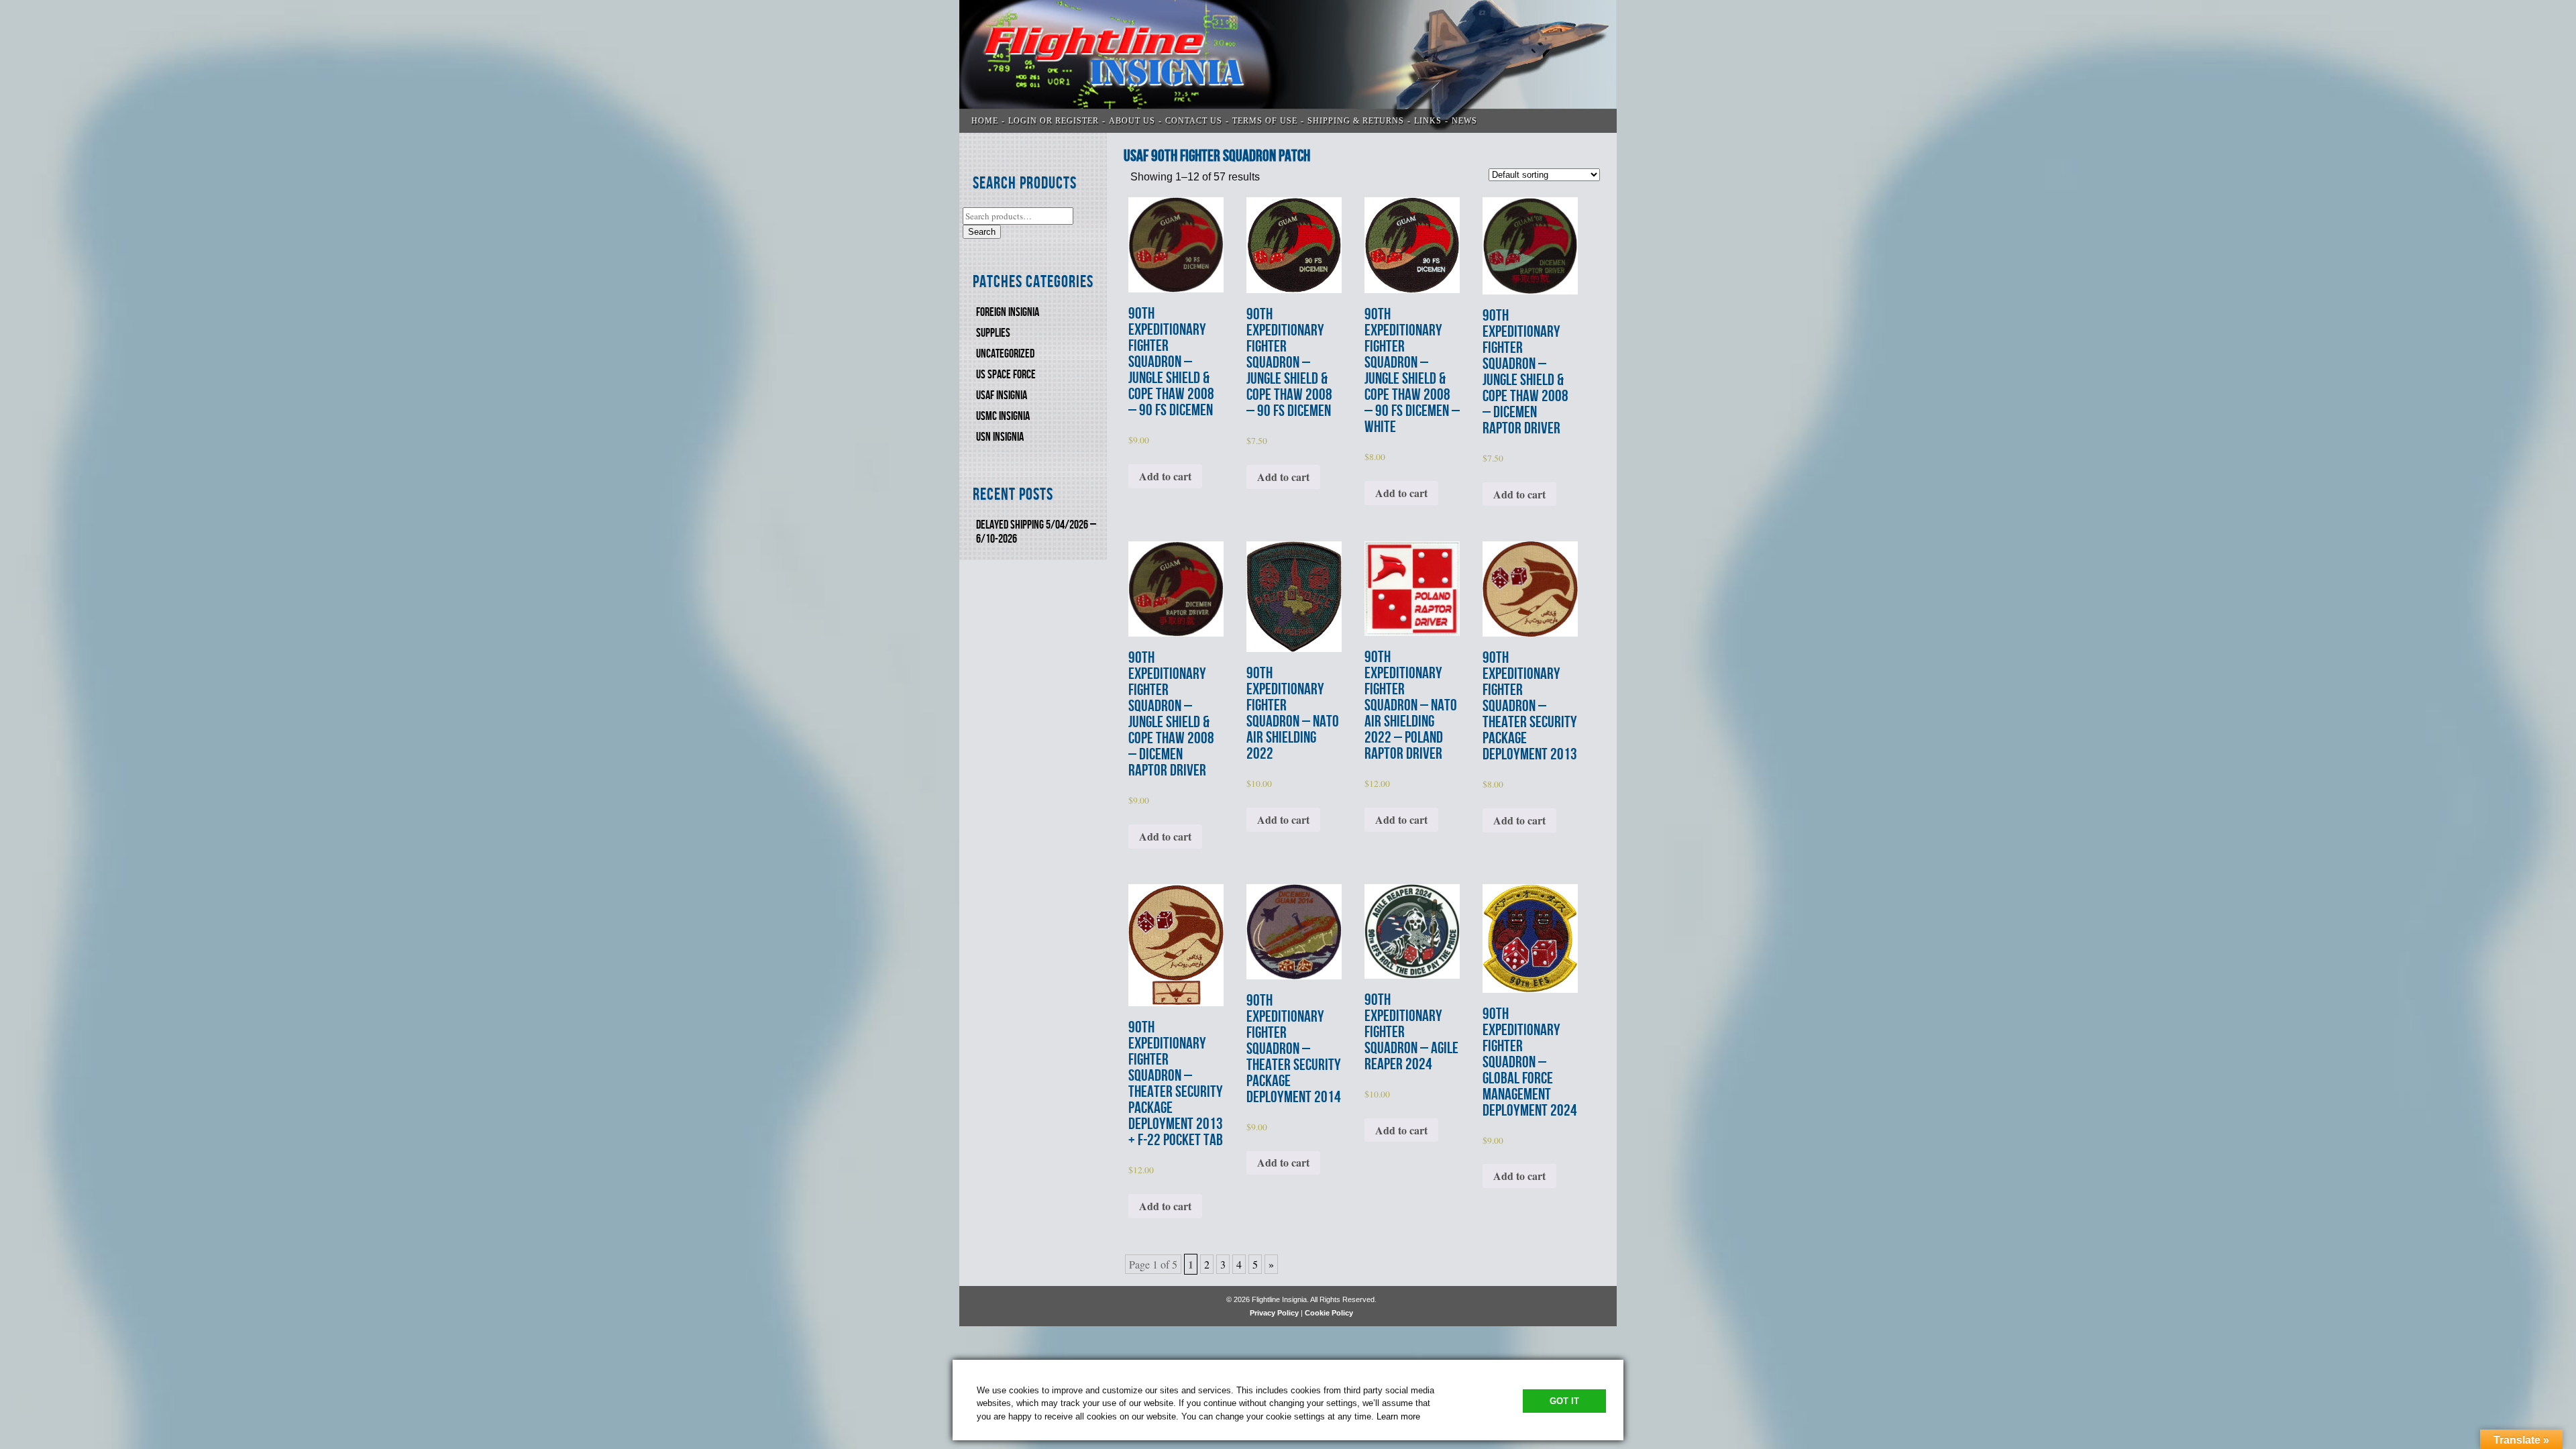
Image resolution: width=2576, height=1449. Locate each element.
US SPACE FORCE (1006, 375)
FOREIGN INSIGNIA (1008, 312)
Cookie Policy (1329, 1313)
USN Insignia (1000, 437)
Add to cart (1165, 476)
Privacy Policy (1274, 1313)
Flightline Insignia (1288, 66)
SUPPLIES (993, 333)
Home (985, 121)
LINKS (1428, 121)
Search (982, 232)
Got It (1564, 1401)
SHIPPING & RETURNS (1356, 121)
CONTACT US (1194, 121)
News (1464, 121)
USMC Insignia (1003, 416)
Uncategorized (1005, 354)
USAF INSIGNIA (1002, 395)
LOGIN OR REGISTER (1054, 121)
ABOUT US (1132, 121)
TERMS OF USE (1265, 121)
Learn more (1398, 1416)
